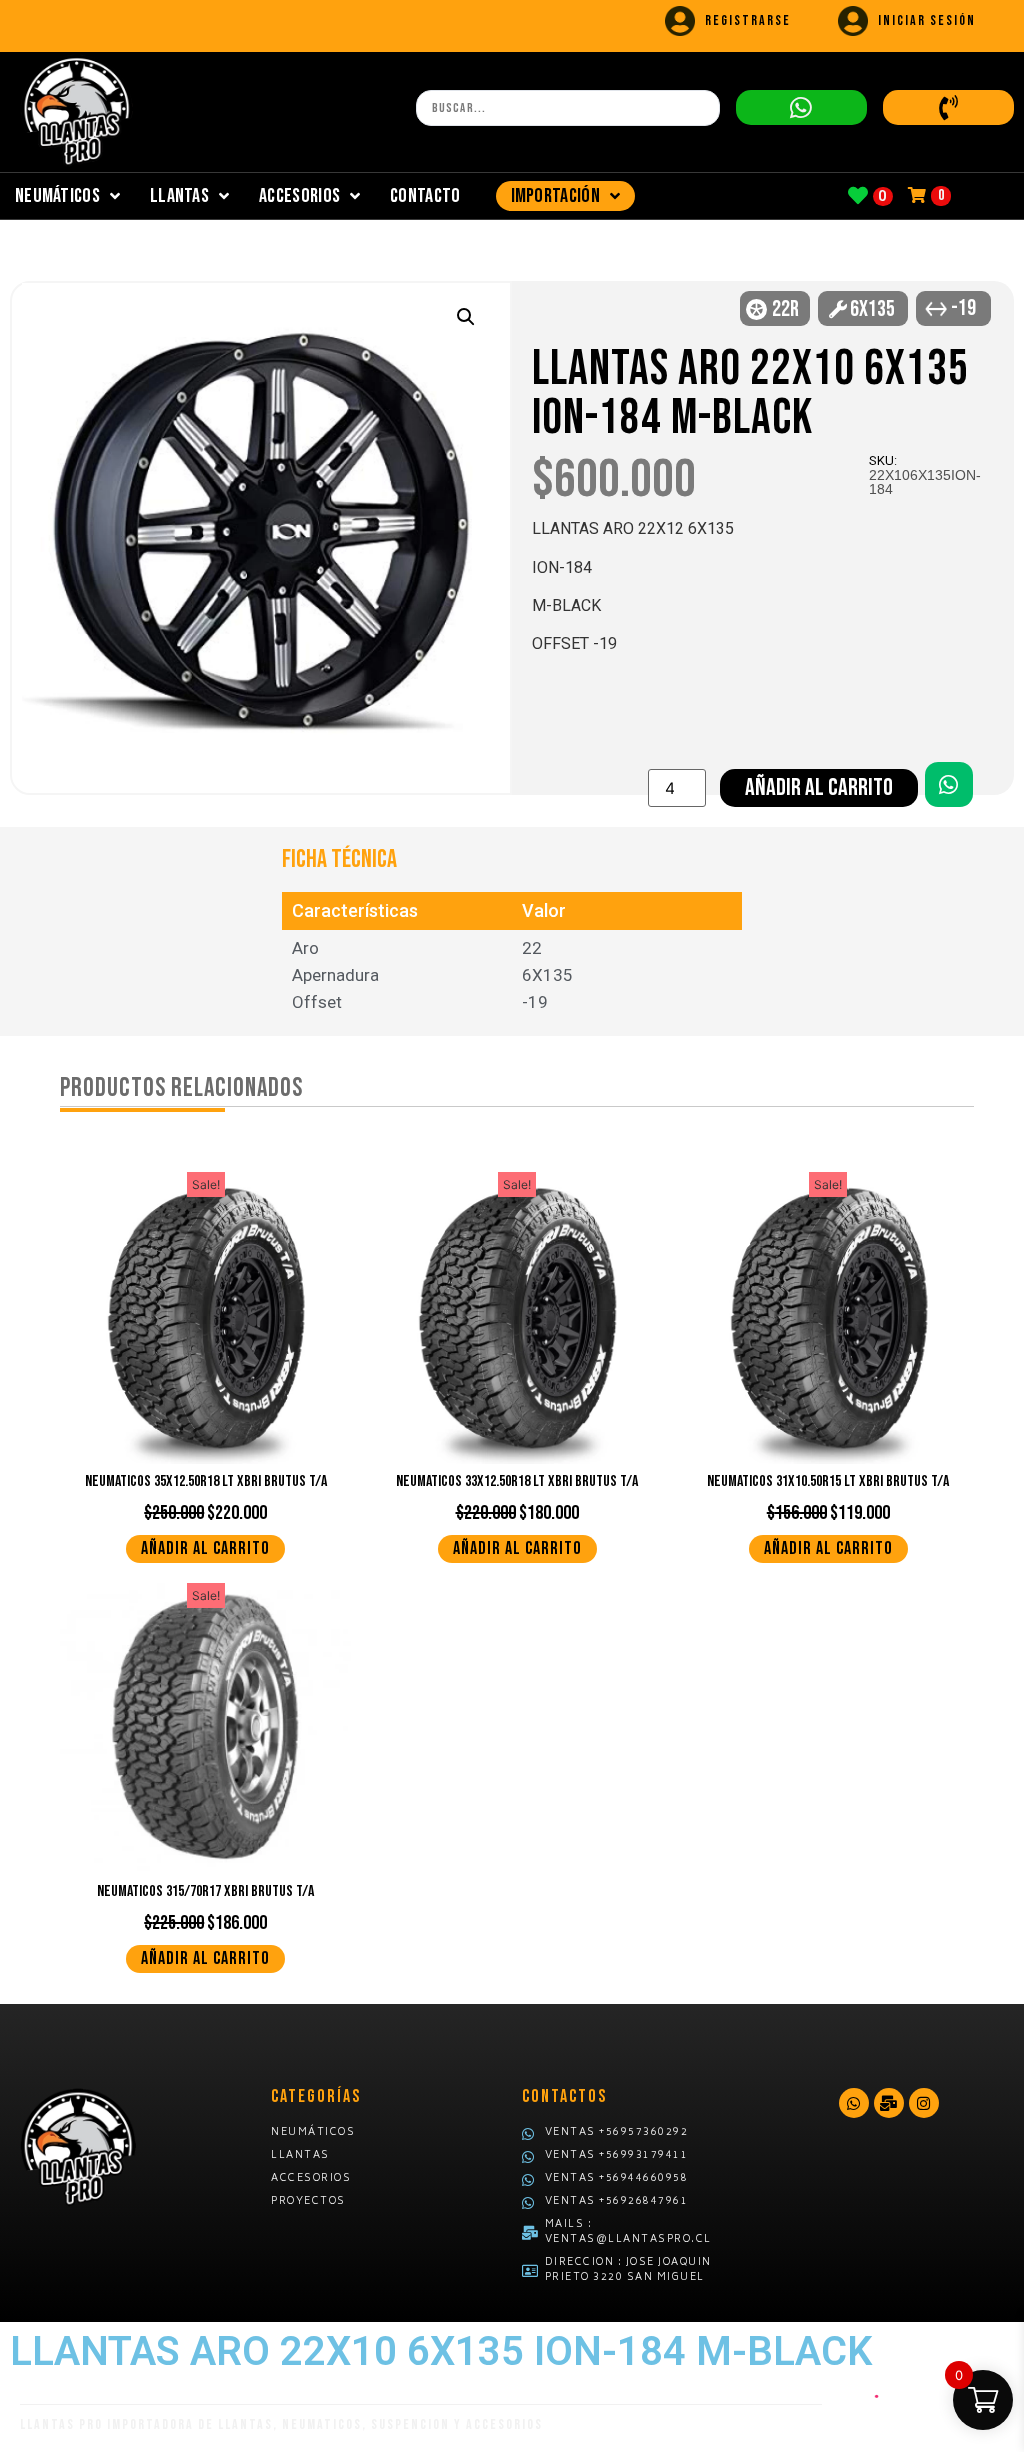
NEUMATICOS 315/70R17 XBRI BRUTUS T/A (205, 1891)
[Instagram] (924, 2103)
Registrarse (748, 20)
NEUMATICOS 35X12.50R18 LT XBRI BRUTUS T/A (206, 1481)
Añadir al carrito (819, 787)
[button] (466, 317)
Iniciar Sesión (927, 20)
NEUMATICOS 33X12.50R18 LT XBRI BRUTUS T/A (517, 1481)
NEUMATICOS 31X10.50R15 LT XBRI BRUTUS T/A (828, 1481)
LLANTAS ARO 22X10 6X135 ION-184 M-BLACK (750, 394)
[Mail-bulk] (889, 2103)
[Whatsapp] (854, 2103)
